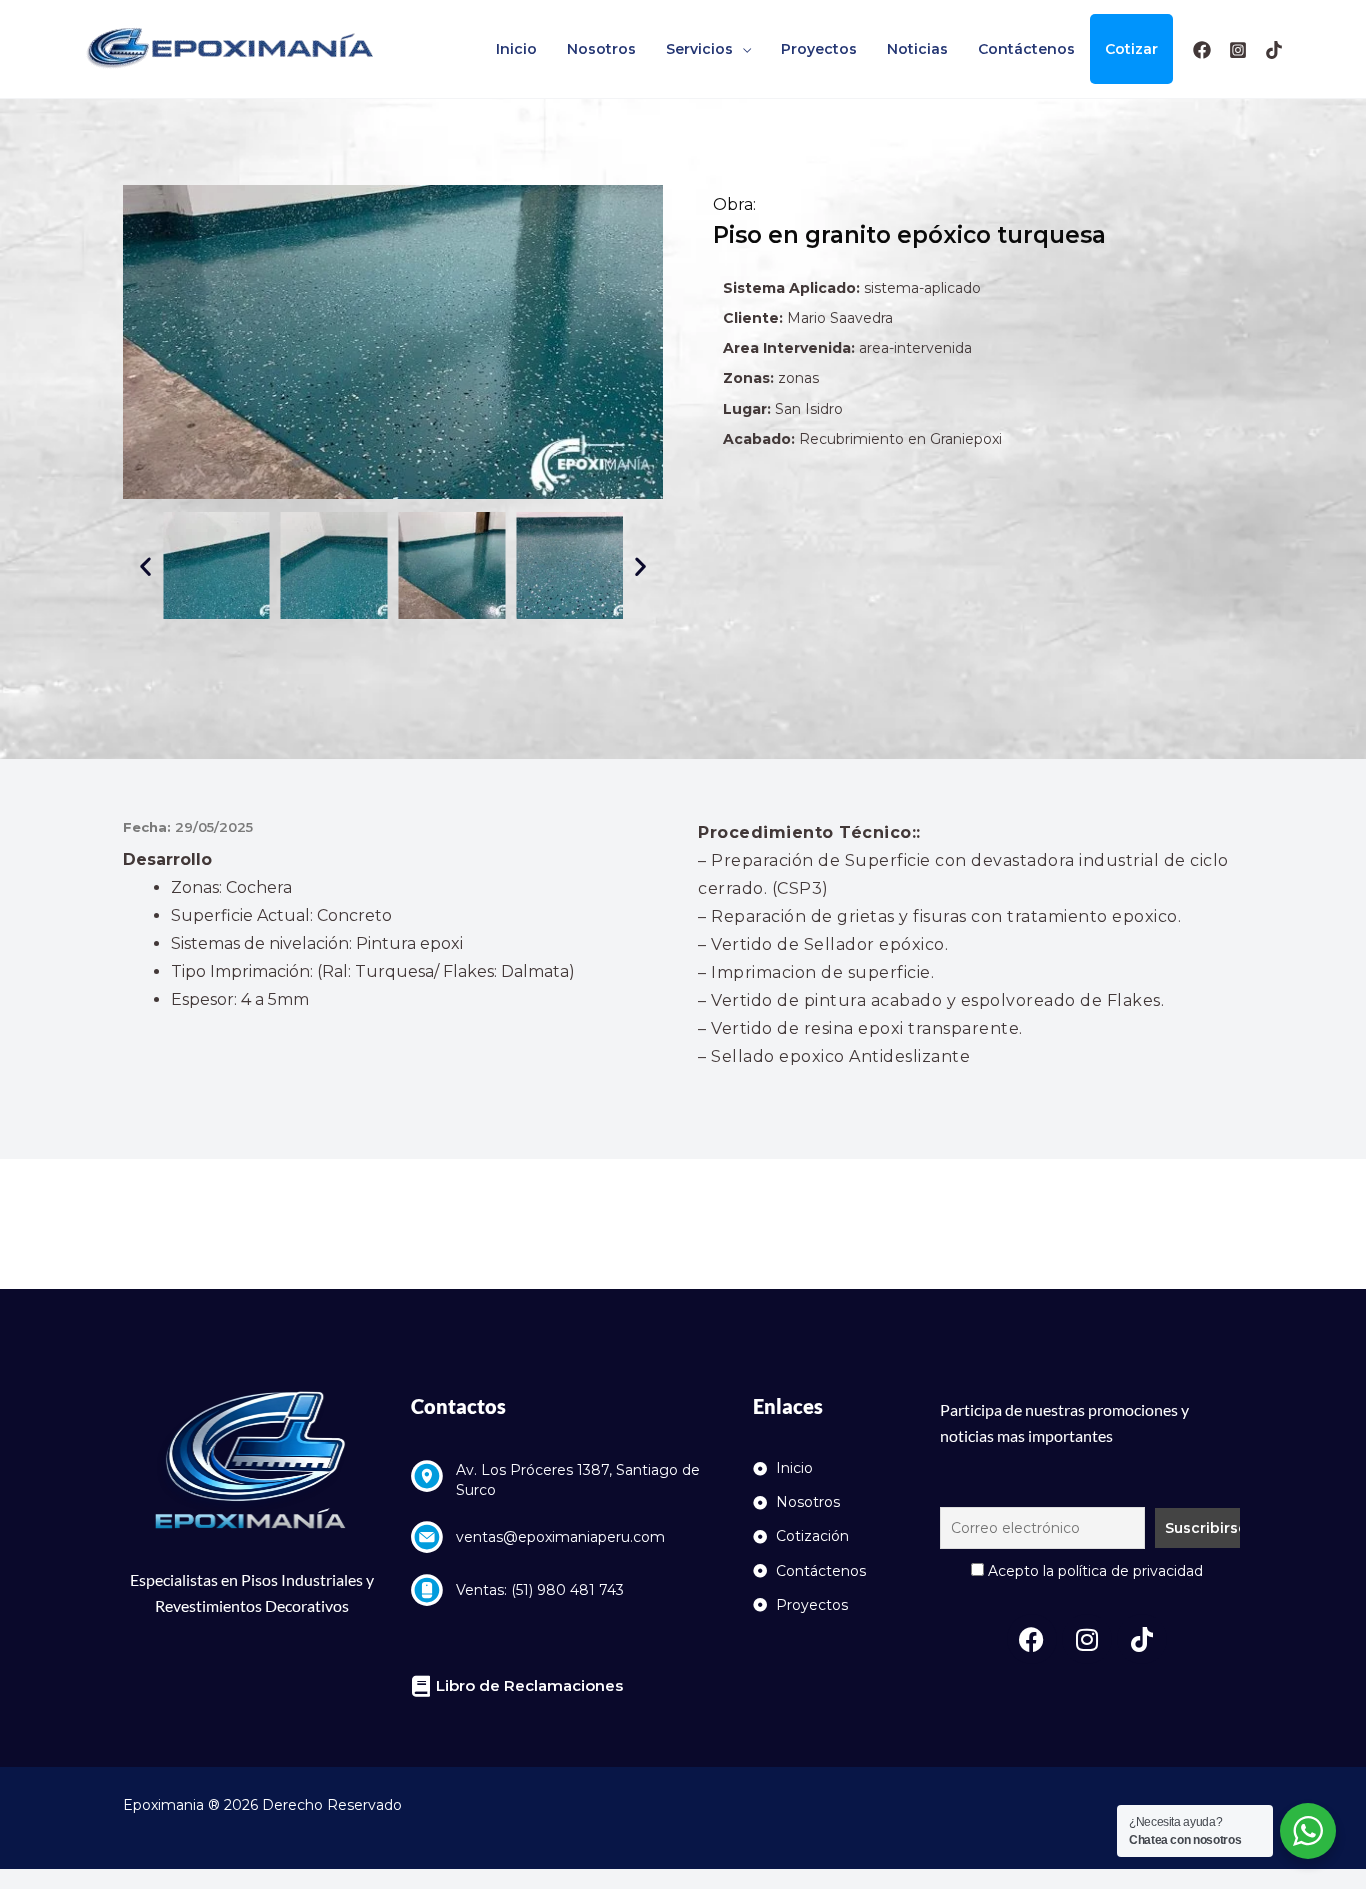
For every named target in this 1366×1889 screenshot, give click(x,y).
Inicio (516, 49)
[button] (145, 565)
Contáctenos (1026, 49)
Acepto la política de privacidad (1093, 1571)
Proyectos (819, 49)
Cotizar (1131, 49)
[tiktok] (1274, 50)
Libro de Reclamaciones (529, 1685)
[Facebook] (1202, 50)
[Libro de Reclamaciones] (421, 1686)
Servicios (699, 49)
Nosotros (601, 49)
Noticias (917, 49)
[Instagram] (1238, 50)
